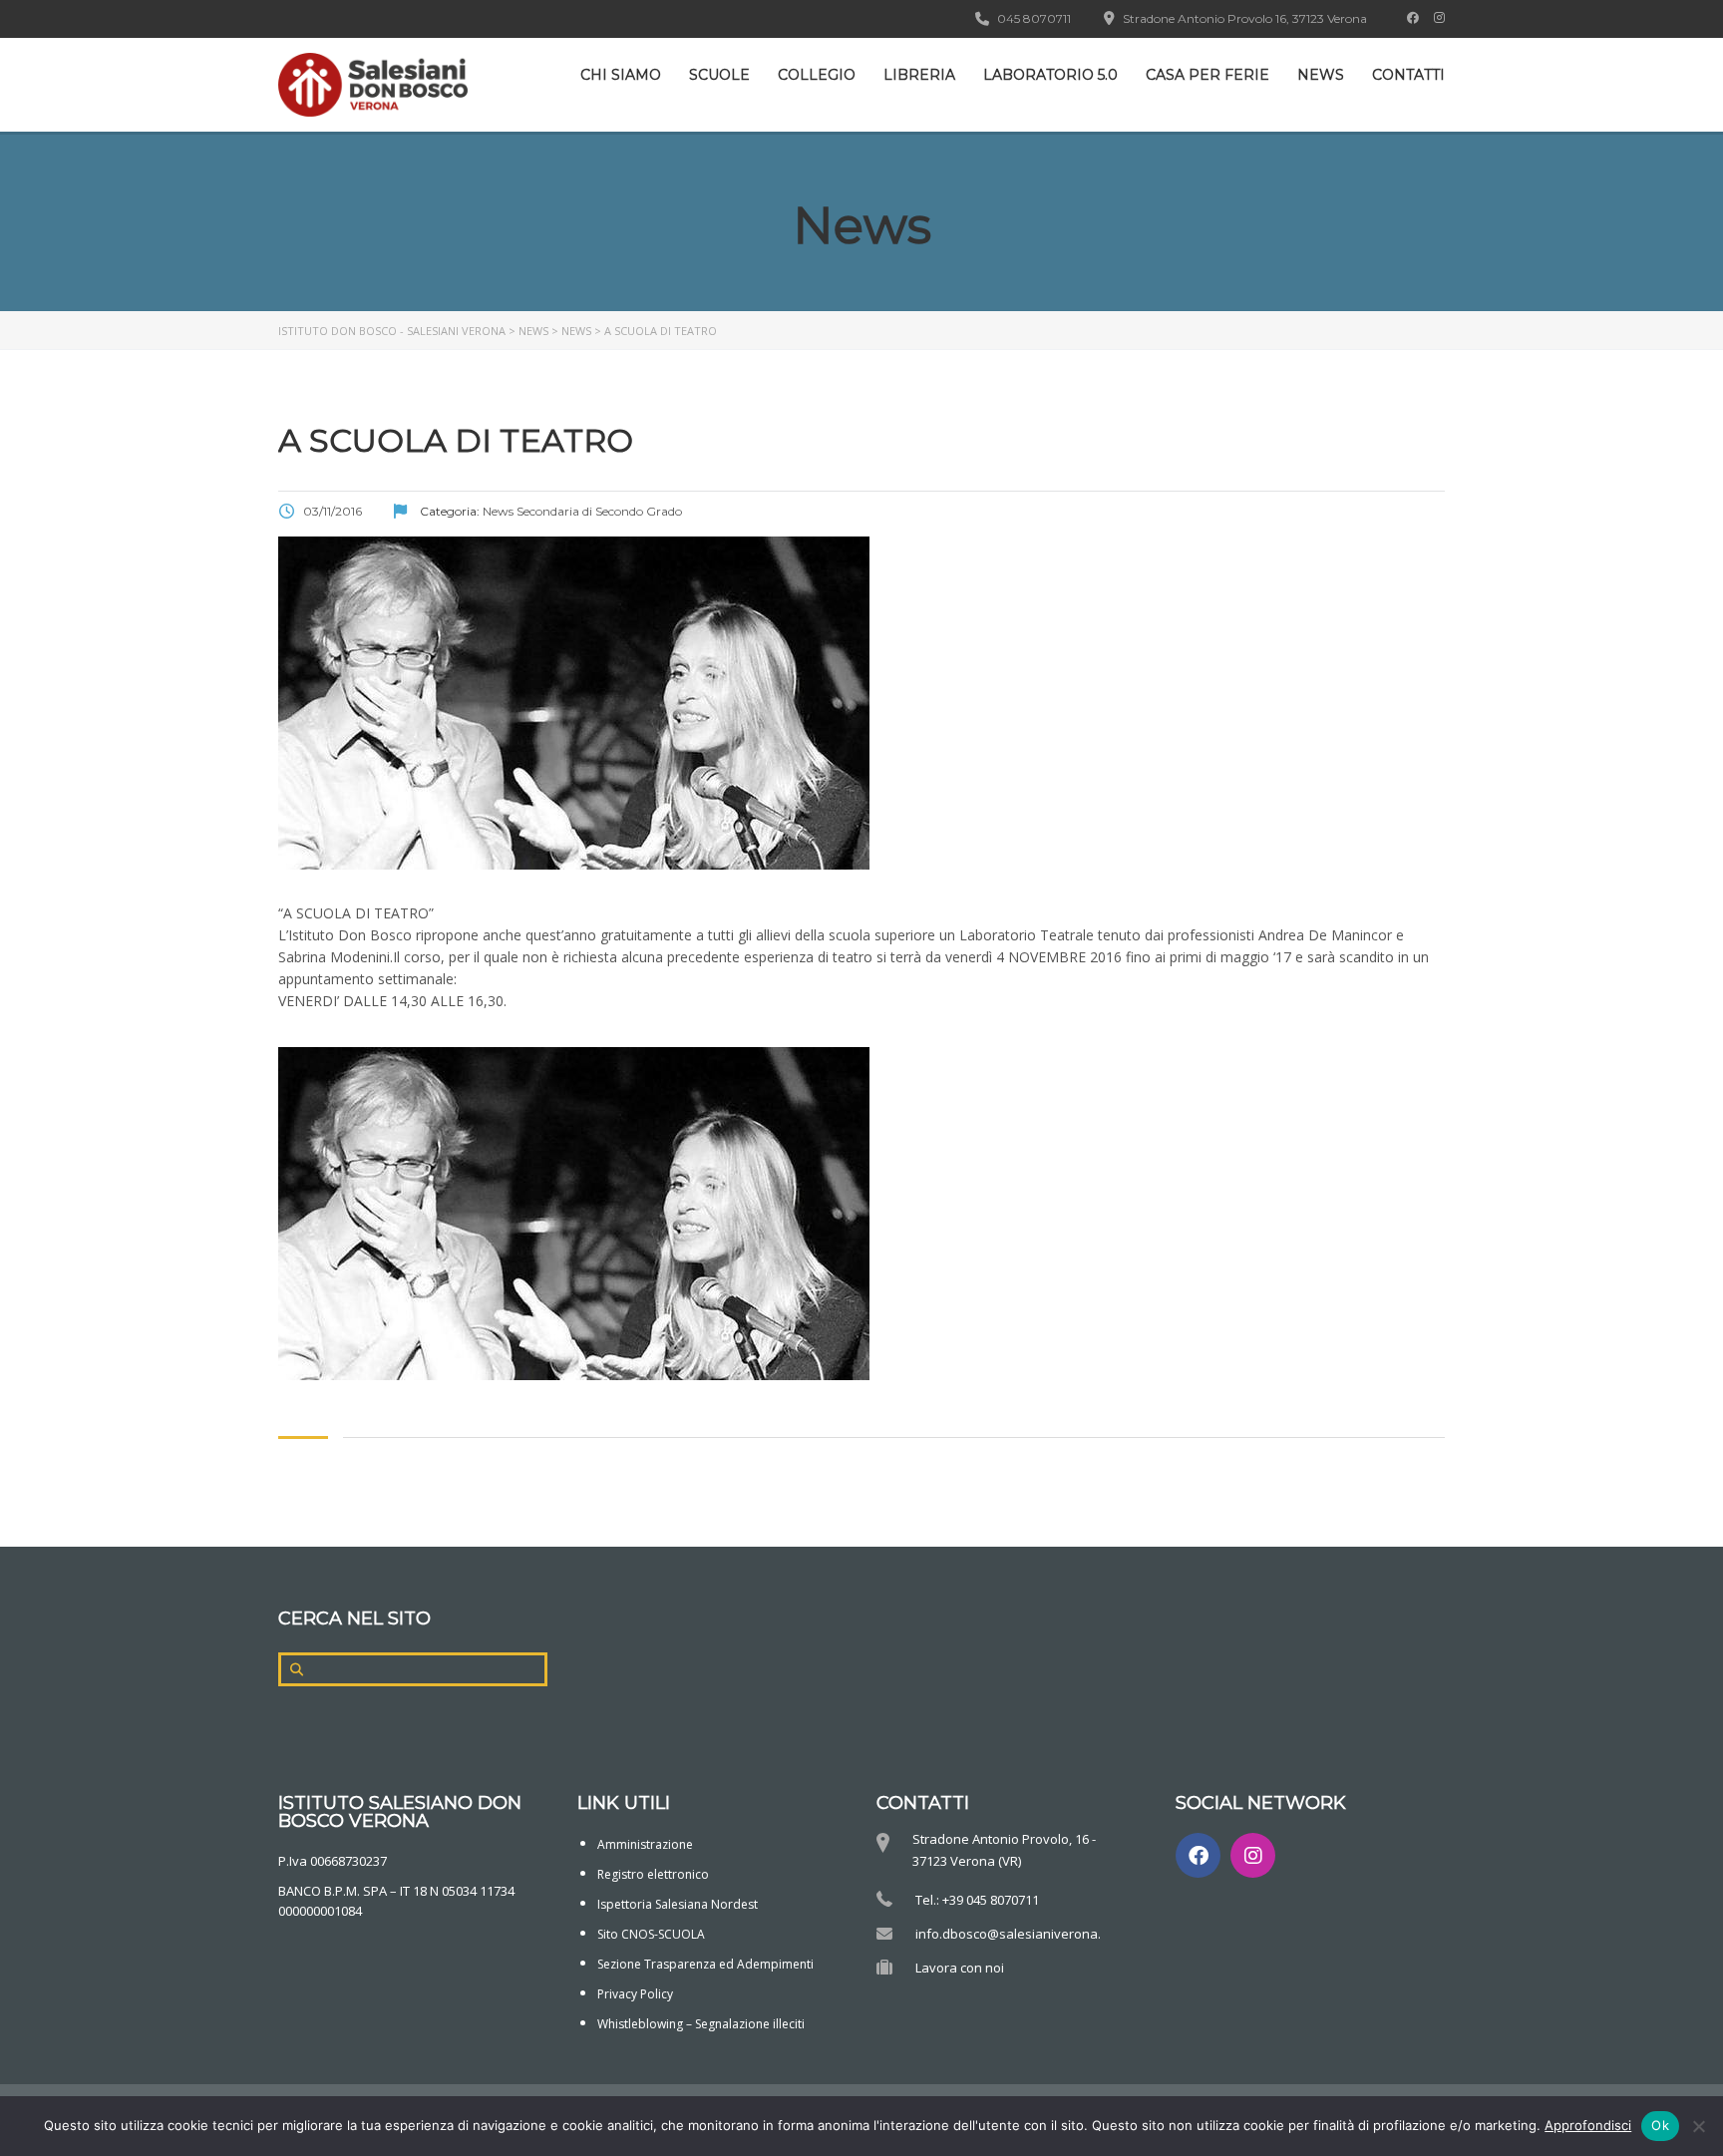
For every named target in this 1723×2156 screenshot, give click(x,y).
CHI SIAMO (621, 75)
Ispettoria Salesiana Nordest (678, 1904)
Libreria (919, 75)
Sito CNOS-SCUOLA (651, 1934)
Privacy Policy (635, 1994)
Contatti (1408, 75)
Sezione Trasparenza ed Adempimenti (705, 1964)
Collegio (817, 75)
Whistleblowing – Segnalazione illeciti (701, 2024)
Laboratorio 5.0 (1050, 75)
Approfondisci (1588, 2125)
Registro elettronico (653, 1874)
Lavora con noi (960, 1968)
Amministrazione (645, 1844)
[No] (1698, 2126)
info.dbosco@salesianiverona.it (1012, 1934)
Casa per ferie (1207, 75)
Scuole (719, 75)
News (1321, 75)
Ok (1660, 2125)
